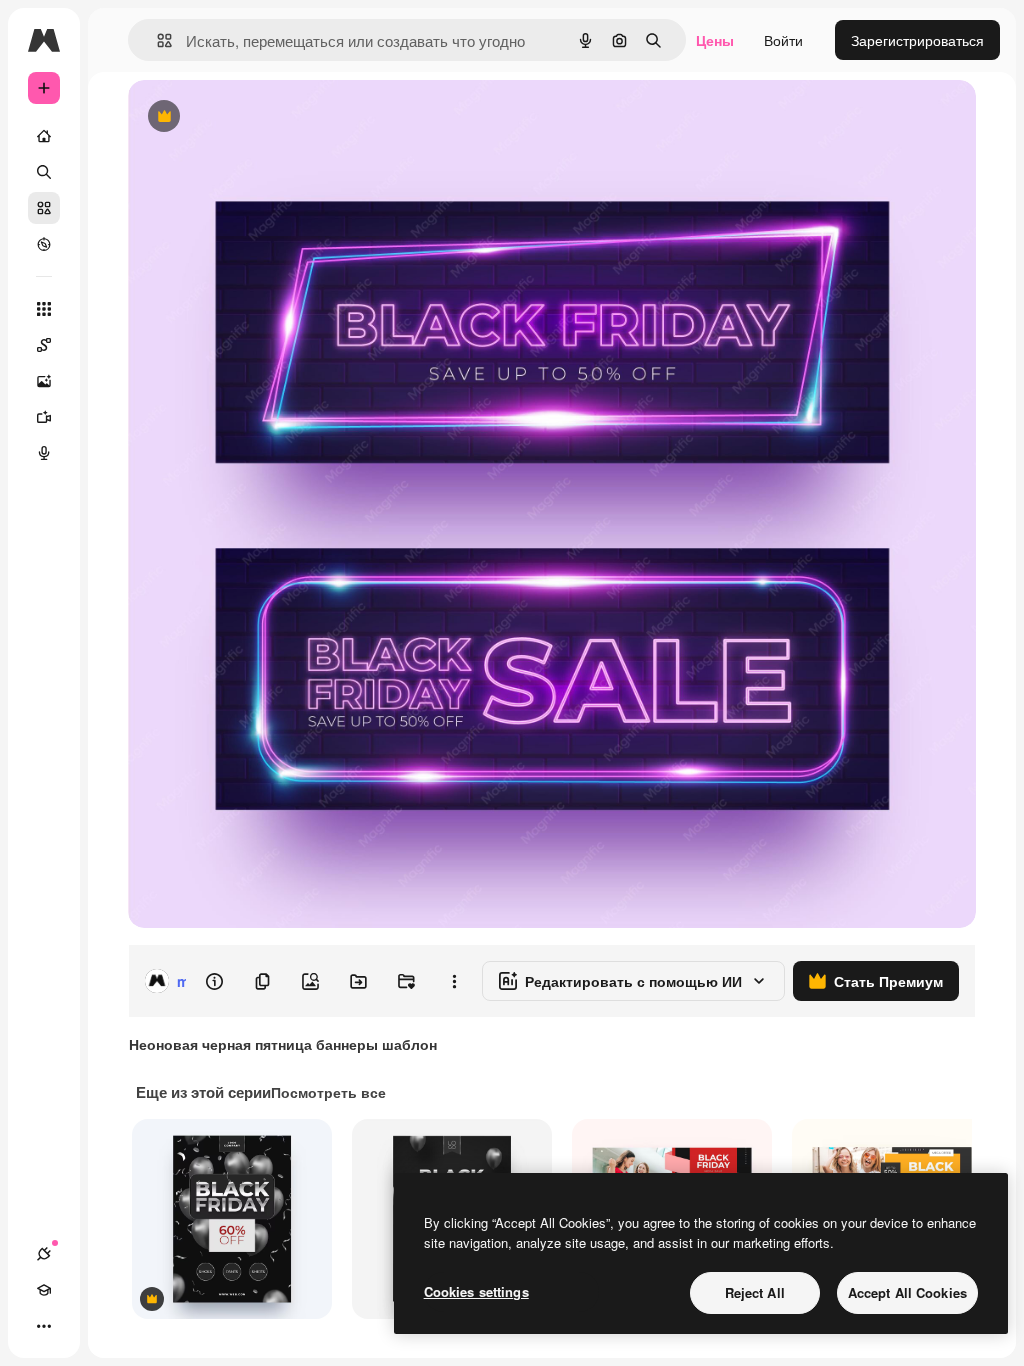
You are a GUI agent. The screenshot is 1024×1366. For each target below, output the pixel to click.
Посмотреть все (328, 1092)
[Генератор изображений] (44, 381)
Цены (715, 40)
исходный (262, 117)
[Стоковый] (44, 208)
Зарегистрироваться (917, 40)
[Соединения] (44, 1254)
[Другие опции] (454, 981)
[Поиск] (44, 172)
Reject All (755, 1292)
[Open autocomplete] (156, 40)
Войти (783, 40)
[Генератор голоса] (44, 453)
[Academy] (44, 1290)
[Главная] (44, 136)
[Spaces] (44, 345)
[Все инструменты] (44, 309)
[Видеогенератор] (44, 417)
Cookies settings (476, 1291)
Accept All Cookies (907, 1292)
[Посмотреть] (44, 244)
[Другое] (44, 1326)
